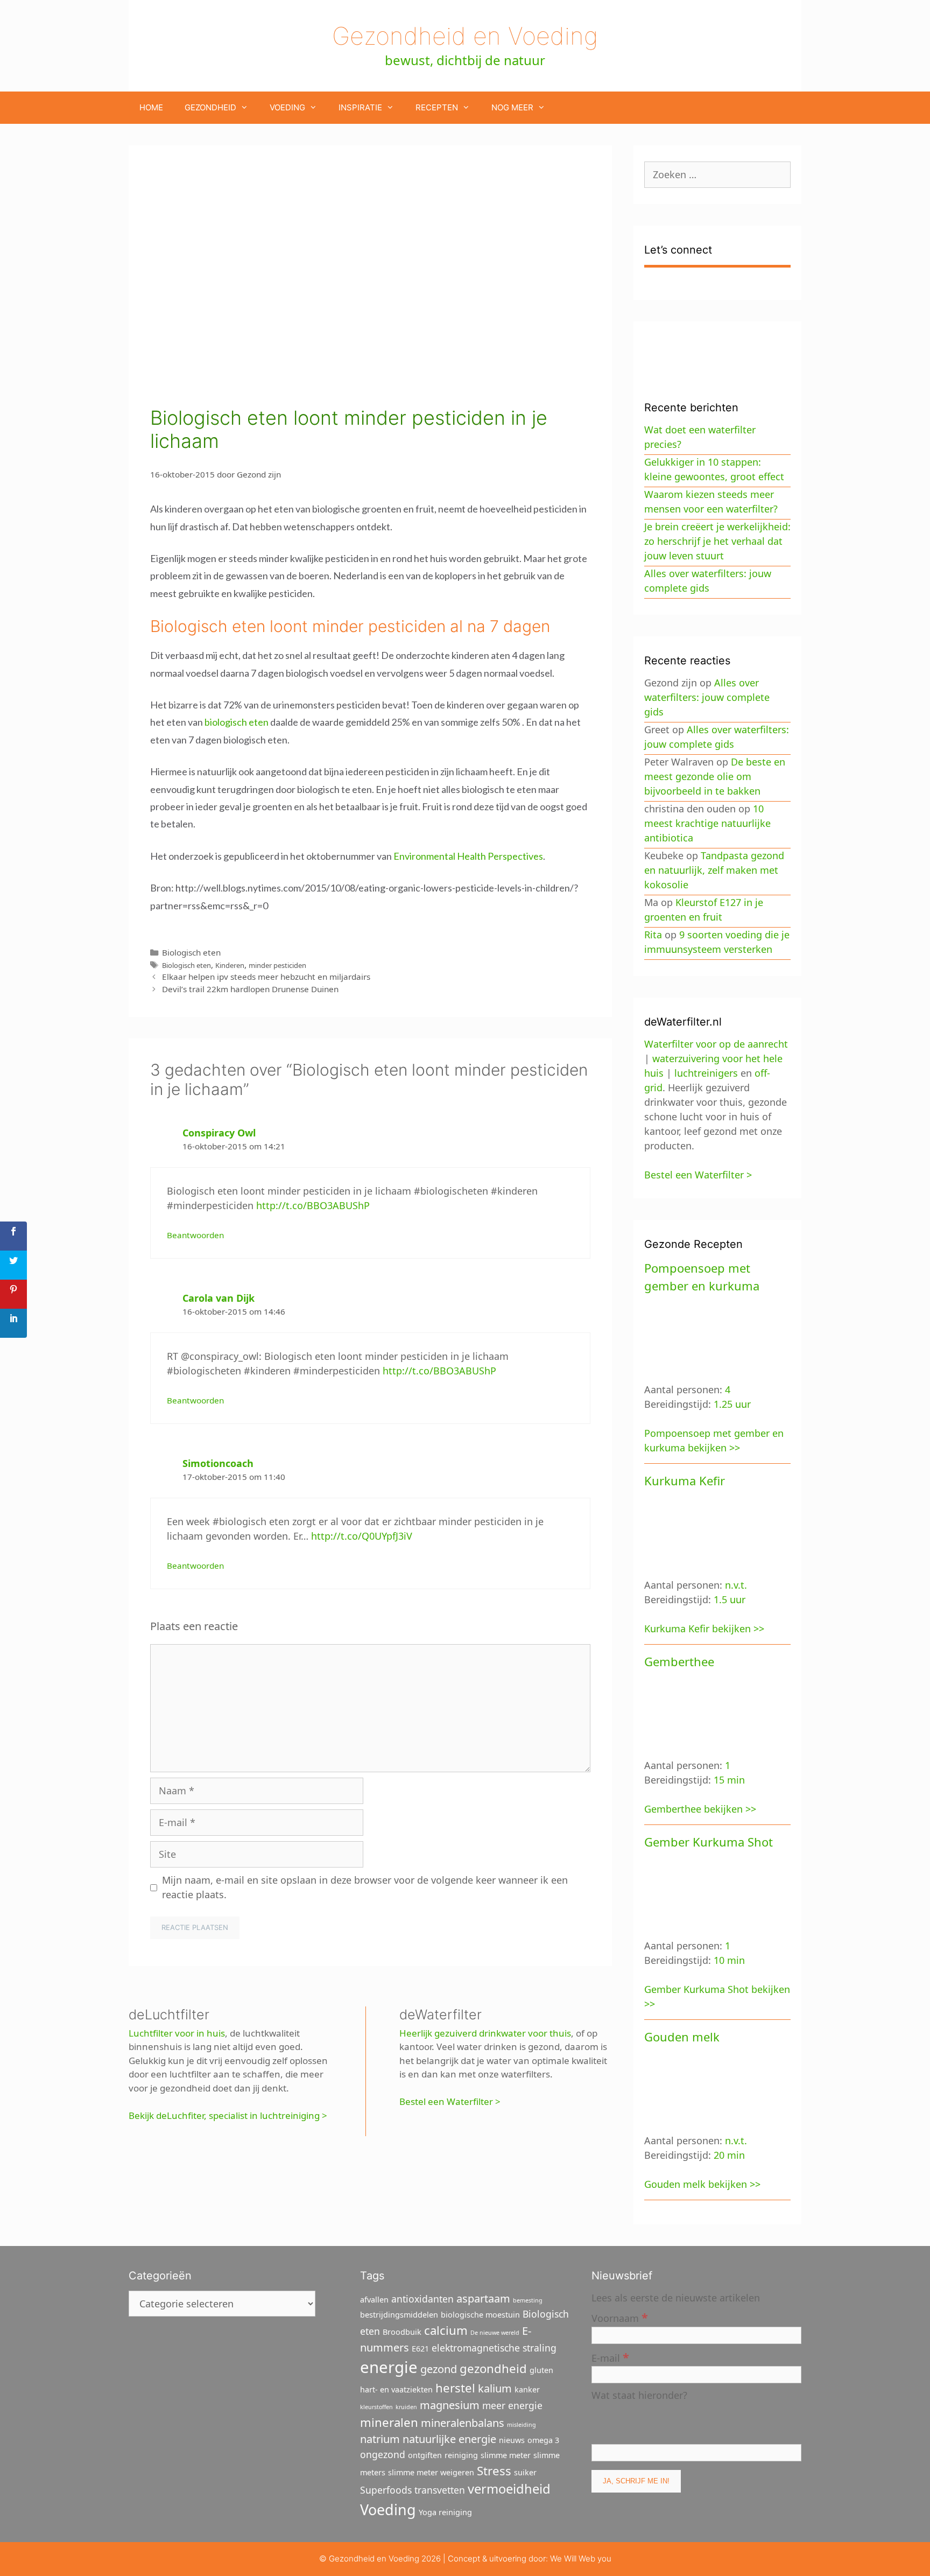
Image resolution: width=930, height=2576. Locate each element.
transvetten (440, 2490)
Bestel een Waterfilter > (450, 2101)
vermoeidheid (509, 2489)
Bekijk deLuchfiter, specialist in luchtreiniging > (228, 2115)
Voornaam (620, 2317)
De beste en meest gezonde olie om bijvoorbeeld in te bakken (715, 776)
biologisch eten (237, 722)
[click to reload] (645, 2421)
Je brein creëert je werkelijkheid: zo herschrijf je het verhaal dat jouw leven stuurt (717, 541)
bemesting (528, 2300)
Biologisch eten (191, 952)
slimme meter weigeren (431, 2472)
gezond (439, 2369)
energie (389, 2367)
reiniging (461, 2455)
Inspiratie (360, 107)
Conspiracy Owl (219, 1133)
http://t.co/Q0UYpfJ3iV (362, 1536)
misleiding (522, 2425)
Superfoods (386, 2490)
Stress (494, 2470)
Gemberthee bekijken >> (700, 1809)
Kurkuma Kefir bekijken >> (704, 1629)
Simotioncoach (218, 1463)
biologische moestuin (480, 2315)
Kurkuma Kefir (685, 1480)
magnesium (450, 2405)
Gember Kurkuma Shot (709, 1842)
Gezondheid (210, 107)
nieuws (512, 2440)
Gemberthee (679, 1661)
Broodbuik (402, 2332)
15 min (729, 1780)
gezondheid (493, 2368)
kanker (527, 2389)
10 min (729, 1960)
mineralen (389, 2422)
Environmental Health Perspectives (468, 856)
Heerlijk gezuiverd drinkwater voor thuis (485, 2033)
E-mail (610, 2357)
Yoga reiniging (445, 2512)
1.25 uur (732, 1404)
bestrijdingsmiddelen (399, 2315)
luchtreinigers (706, 1073)
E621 (420, 2349)
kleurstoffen (376, 2407)
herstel (455, 2388)
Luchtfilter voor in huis (177, 2033)
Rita (653, 935)
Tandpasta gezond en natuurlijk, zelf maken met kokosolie (714, 870)
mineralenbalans (463, 2423)
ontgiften (425, 2455)
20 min (729, 2155)
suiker (525, 2472)
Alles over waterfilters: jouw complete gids (707, 697)
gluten (541, 2370)
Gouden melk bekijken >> (702, 2184)
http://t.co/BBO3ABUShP (313, 1205)
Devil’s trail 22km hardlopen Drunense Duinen (250, 989)
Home (151, 107)
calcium (446, 2330)
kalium (495, 2388)
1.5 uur (730, 1599)
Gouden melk (682, 2037)
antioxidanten (422, 2299)
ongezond (383, 2454)
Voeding (287, 107)
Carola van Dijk (219, 1298)
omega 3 (543, 2440)
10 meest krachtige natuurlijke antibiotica (707, 823)
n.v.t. (736, 1585)
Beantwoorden (195, 1235)
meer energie (512, 2405)
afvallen (374, 2300)
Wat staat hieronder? (639, 2395)
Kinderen (230, 965)
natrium (380, 2439)
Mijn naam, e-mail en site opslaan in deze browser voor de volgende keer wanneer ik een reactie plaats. (365, 1887)
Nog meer (512, 107)
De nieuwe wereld (495, 2333)
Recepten (437, 107)
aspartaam (483, 2298)
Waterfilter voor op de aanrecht (716, 1044)
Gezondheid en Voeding (465, 36)
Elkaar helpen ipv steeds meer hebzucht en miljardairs (266, 977)
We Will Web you (581, 2559)
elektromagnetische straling (494, 2348)
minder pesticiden (277, 965)
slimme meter (506, 2455)
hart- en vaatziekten (396, 2389)
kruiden (406, 2407)
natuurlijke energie (449, 2439)
